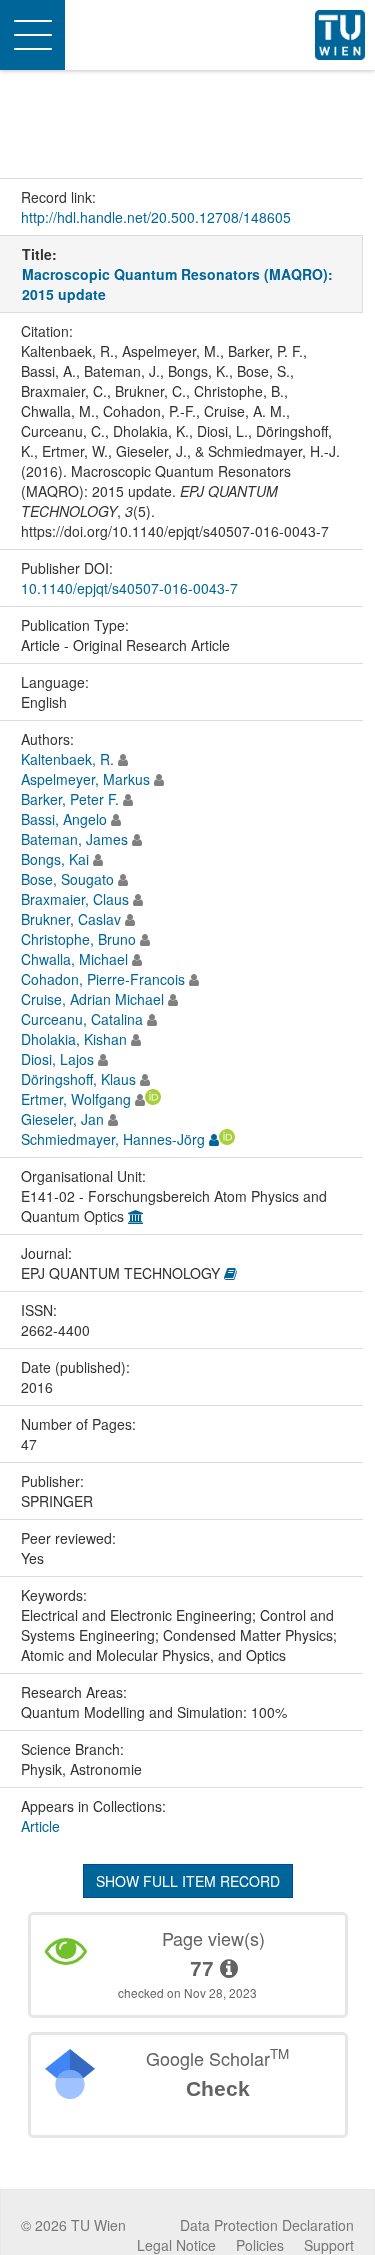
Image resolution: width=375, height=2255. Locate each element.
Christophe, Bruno (78, 939)
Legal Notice (176, 2245)
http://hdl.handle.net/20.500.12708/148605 (156, 217)
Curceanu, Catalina (82, 1019)
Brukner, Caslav (71, 919)
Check (218, 2088)
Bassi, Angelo (64, 819)
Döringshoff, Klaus (78, 1079)
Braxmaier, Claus (75, 899)
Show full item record (188, 1881)
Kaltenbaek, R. (67, 759)
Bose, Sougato (67, 879)
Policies (260, 2245)
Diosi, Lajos (57, 1059)
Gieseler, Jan (62, 1119)
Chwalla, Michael (74, 959)
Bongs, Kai (55, 859)
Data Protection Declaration (267, 2225)
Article (40, 1826)
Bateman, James (74, 839)
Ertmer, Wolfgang (76, 1099)
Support (329, 2245)
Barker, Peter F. (70, 799)
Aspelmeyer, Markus (85, 779)
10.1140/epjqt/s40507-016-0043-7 (129, 588)
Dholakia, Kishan (74, 1039)
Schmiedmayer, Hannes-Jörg (113, 1139)
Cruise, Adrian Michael (92, 999)
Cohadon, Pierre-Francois (103, 979)
